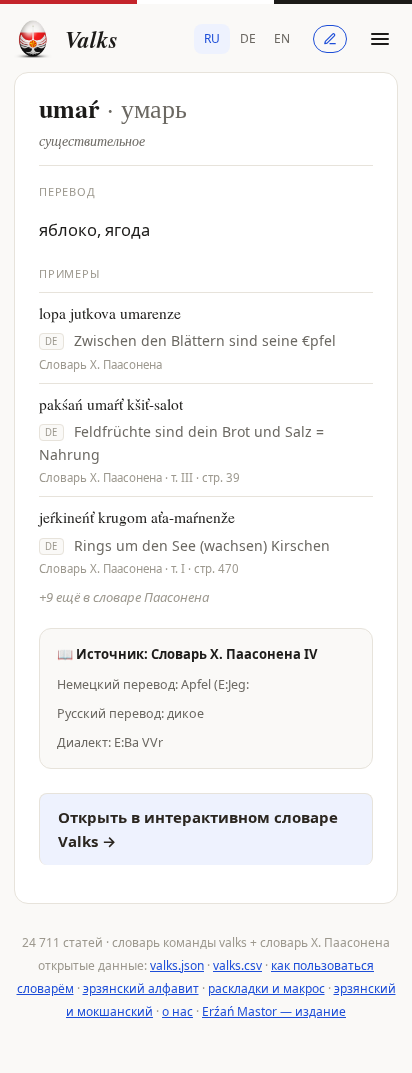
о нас (177, 1011)
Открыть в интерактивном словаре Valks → (198, 829)
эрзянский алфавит (141, 988)
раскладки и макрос (266, 988)
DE (248, 38)
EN (282, 38)
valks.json (177, 965)
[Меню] (380, 39)
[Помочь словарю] (330, 39)
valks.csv (237, 965)
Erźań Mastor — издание (274, 1011)
